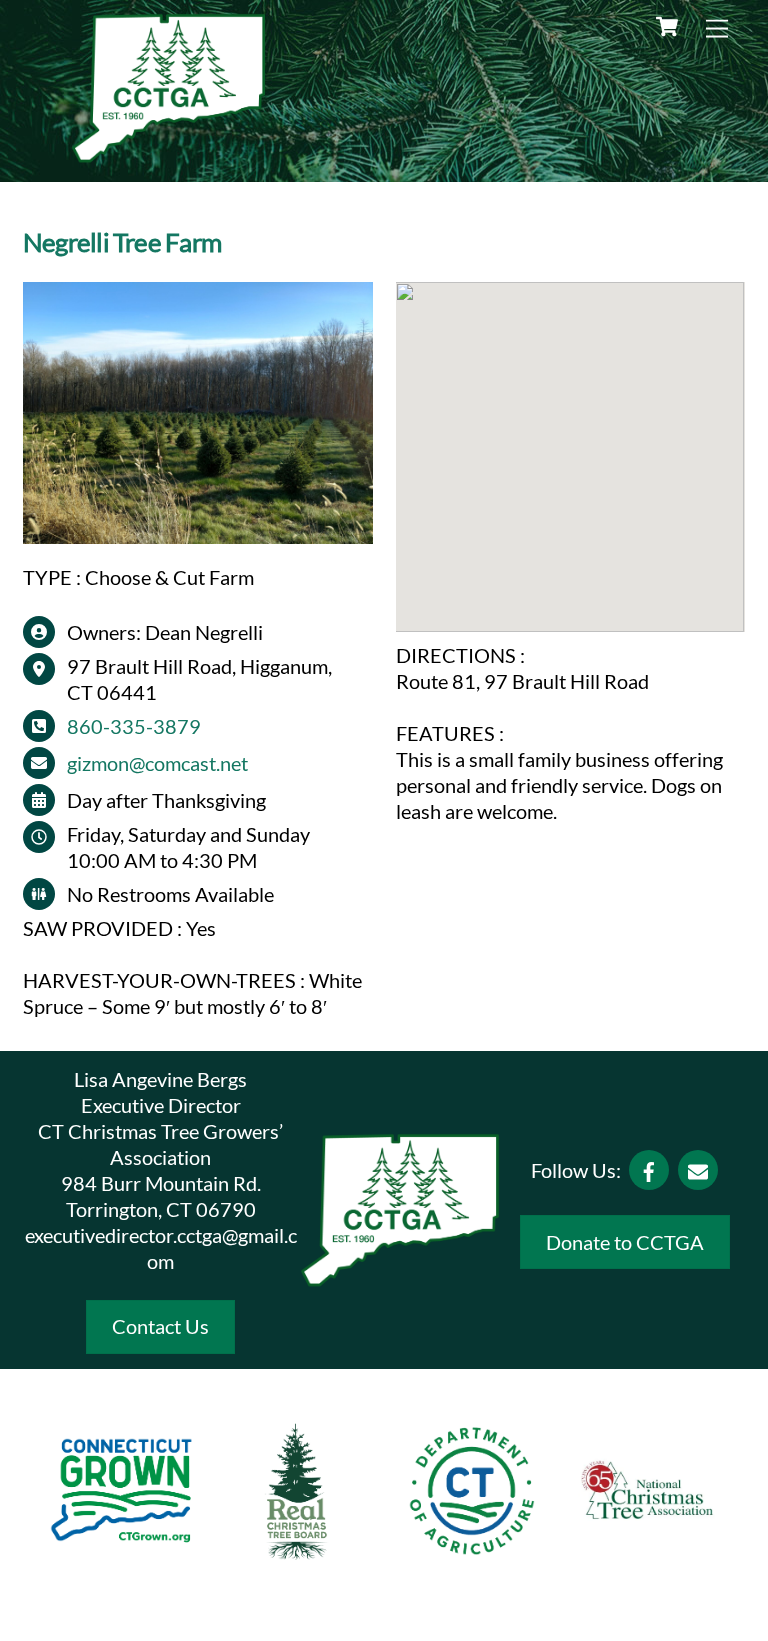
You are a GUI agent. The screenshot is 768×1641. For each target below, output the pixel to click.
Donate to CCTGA (625, 1242)
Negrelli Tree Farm (122, 242)
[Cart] (667, 27)
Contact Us (160, 1326)
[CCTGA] (170, 156)
